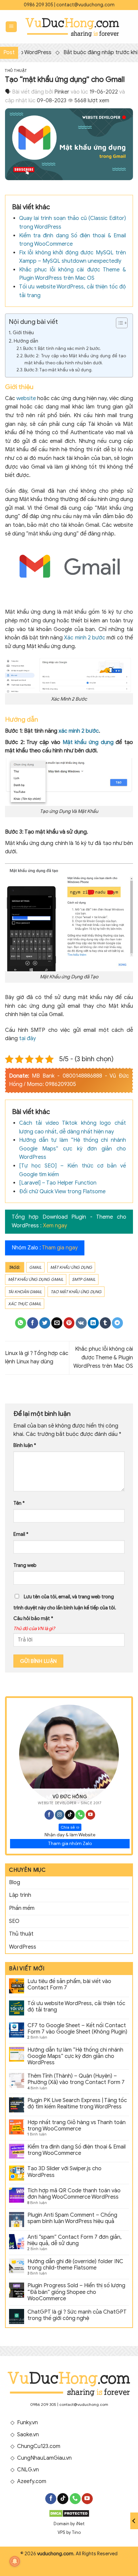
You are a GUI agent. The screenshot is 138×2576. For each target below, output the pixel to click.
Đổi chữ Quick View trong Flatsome (62, 1192)
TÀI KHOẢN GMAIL (25, 1292)
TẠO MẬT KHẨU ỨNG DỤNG (76, 1292)
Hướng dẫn (26, 341)
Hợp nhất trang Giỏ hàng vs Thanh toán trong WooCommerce (77, 2126)
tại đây (27, 1038)
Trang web (25, 1565)
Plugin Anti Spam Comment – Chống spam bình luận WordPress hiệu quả (72, 2218)
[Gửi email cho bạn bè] (57, 1323)
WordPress (23, 1947)
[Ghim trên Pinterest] (69, 1323)
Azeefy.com (32, 2481)
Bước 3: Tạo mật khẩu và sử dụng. (58, 370)
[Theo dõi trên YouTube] (90, 1815)
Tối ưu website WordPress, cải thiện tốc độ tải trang (76, 2007)
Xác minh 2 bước (85, 638)
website (26, 398)
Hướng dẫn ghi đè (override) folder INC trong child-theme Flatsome (75, 2265)
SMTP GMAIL (84, 1279)
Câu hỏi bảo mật (33, 1618)
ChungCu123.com (39, 2446)
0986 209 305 (39, 5)
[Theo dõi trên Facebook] (49, 1815)
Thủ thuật (16, 71)
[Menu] (11, 27)
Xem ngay (55, 1226)
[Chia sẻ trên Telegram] (117, 1323)
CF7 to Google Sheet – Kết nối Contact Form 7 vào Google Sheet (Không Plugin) (77, 2029)
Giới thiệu (23, 333)
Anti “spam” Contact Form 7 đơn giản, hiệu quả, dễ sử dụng (75, 2240)
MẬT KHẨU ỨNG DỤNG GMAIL (36, 1279)
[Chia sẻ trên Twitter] (45, 1323)
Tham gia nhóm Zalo (70, 1844)
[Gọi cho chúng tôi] (80, 1815)
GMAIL (35, 1267)
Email (21, 1534)
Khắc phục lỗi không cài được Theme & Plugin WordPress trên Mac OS (103, 1358)
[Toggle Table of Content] (118, 323)
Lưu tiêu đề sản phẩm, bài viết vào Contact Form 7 (69, 1985)
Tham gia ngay (60, 1248)
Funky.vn (27, 2423)
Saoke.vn (28, 2435)
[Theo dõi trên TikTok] (70, 1815)
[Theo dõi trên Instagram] (60, 1815)
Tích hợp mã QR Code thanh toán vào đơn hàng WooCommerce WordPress (74, 2194)
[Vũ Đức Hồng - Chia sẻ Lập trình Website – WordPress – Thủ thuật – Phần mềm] (72, 27)
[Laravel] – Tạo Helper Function (58, 1183)
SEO (14, 1921)
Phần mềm (22, 1908)
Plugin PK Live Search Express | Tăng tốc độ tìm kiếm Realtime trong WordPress (77, 2104)
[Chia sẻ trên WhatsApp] (21, 1323)
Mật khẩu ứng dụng (88, 742)
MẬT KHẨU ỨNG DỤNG (71, 1267)
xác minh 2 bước (79, 731)
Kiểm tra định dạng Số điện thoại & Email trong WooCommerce (77, 2150)
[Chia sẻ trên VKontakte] (81, 1323)
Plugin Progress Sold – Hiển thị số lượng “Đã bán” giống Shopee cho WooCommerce (76, 2292)
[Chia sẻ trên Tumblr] (105, 1323)
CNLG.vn (28, 2470)
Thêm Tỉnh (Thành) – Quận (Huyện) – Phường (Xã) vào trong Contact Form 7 (76, 2079)
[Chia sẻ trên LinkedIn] (93, 1323)
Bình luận (25, 1445)
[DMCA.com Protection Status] (69, 2513)
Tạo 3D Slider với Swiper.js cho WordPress (64, 2172)
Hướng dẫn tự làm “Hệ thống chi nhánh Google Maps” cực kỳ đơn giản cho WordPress (73, 1149)
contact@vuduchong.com (85, 5)
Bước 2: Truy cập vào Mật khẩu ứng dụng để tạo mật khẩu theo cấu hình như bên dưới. (75, 359)
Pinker (62, 92)
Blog (15, 1882)
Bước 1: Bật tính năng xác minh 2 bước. (62, 348)
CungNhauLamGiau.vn (44, 2458)
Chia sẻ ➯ (70, 1827)
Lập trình (20, 1895)
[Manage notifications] (15, 2561)
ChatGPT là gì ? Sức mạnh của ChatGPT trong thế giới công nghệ (77, 2315)
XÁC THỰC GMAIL (25, 1304)
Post (9, 52)
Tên (19, 1503)
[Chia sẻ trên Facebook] (33, 1323)
